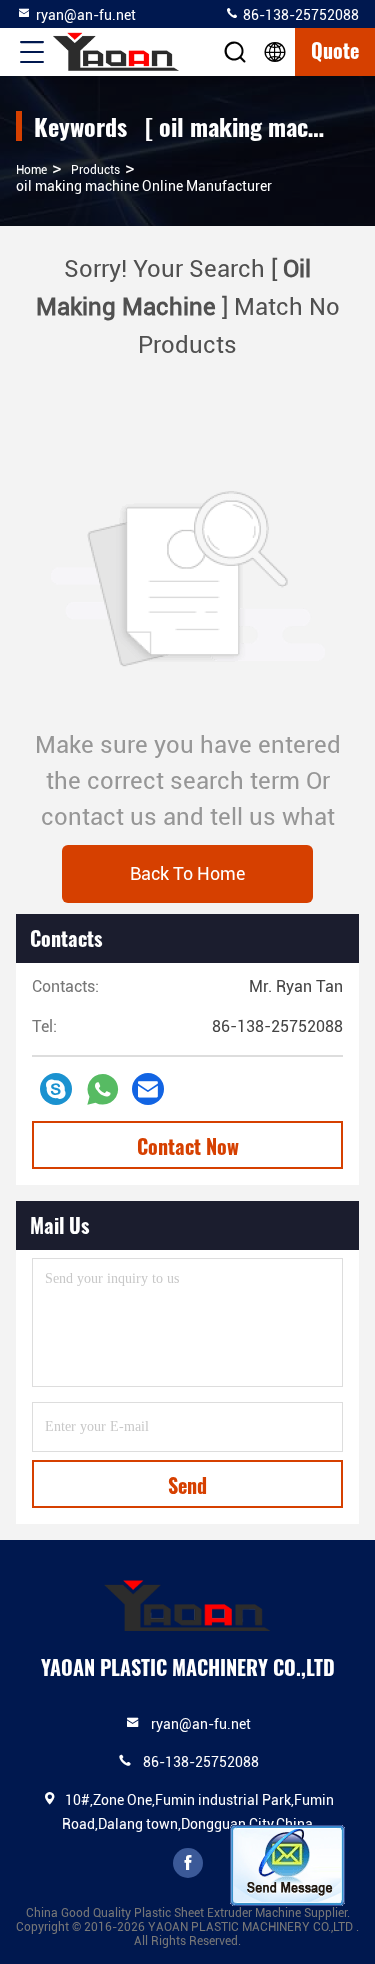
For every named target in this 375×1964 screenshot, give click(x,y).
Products (95, 170)
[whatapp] (102, 1089)
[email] (148, 1089)
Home (31, 170)
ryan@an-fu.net (86, 15)
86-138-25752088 (299, 15)
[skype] (56, 1089)
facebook (188, 1863)
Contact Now (188, 1146)
